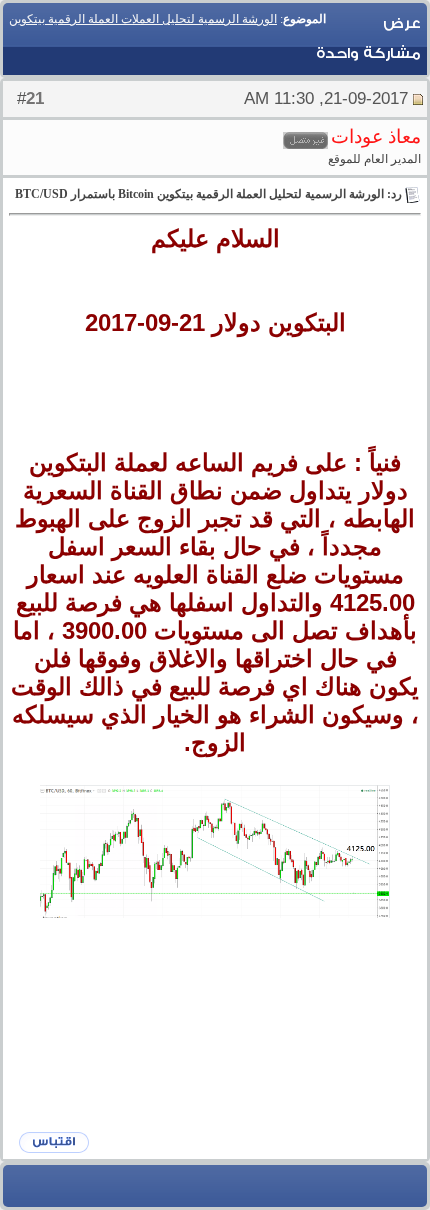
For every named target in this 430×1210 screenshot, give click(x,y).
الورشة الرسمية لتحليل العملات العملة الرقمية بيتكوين (143, 19)
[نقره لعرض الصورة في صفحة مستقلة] (215, 851)
